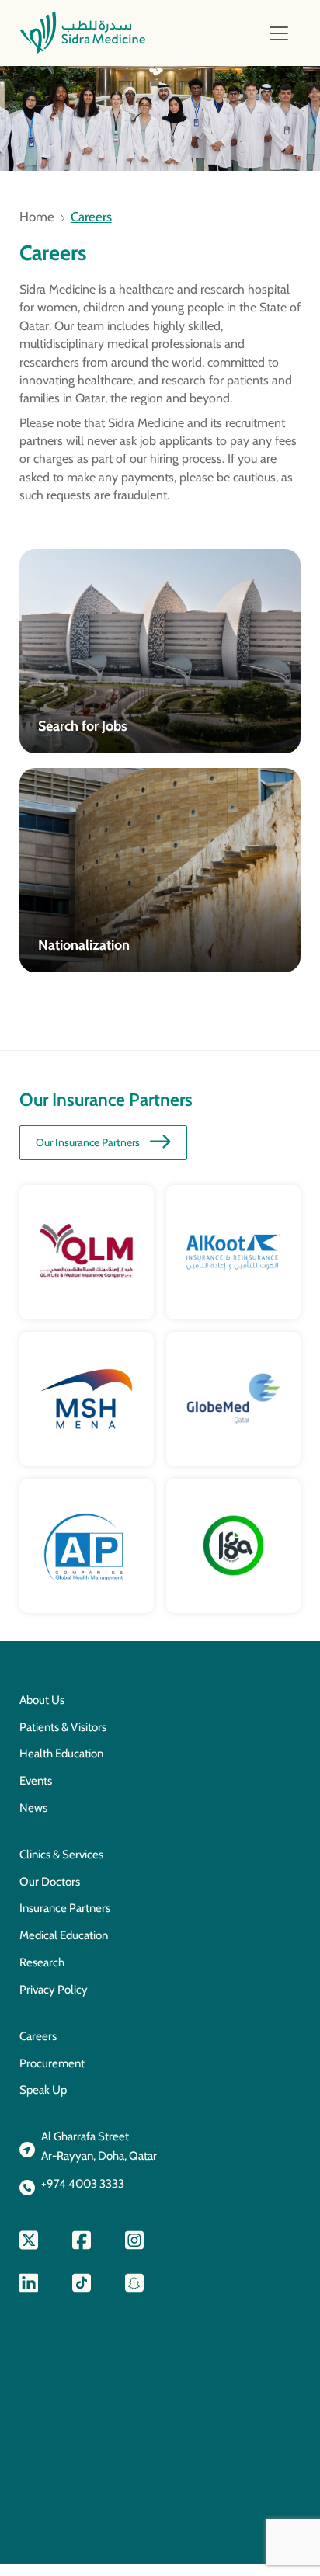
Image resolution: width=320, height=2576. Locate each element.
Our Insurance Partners (88, 1142)
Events (36, 1781)
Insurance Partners (65, 1908)
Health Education (61, 1754)
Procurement (52, 2063)
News (33, 1808)
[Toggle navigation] (279, 33)
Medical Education (64, 1935)
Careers (38, 2036)
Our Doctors (50, 1882)
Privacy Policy (54, 1990)
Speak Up (43, 2090)
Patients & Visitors (63, 1727)
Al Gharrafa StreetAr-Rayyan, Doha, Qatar (99, 2146)
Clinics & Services (61, 1855)
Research (42, 1962)
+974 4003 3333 (83, 2184)
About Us (42, 1700)
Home (37, 217)
